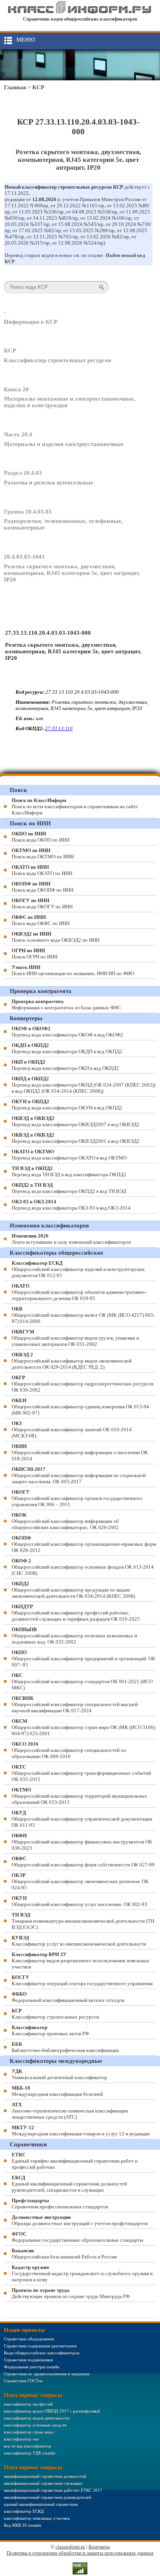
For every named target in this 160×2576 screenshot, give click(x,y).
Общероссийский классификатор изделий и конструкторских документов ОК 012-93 (78, 1269)
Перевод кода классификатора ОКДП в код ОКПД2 (67, 1048)
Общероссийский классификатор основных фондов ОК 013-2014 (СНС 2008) (83, 1567)
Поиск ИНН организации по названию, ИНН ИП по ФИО (73, 970)
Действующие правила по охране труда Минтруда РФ (71, 2293)
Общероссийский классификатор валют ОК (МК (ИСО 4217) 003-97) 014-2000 (83, 1315)
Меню (26, 40)
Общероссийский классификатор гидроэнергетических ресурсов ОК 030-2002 (83, 1384)
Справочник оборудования (29, 2339)
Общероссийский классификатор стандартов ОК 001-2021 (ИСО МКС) (82, 1681)
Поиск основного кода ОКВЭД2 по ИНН (56, 937)
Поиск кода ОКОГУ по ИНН (42, 904)
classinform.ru (70, 2547)
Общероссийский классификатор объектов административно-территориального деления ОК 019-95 (79, 1292)
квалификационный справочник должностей (45, 2476)
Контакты (99, 2547)
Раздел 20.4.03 (23, 473)
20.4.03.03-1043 (24, 557)
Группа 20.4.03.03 (28, 512)
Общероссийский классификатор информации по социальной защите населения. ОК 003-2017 (79, 1475)
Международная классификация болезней (57, 2091)
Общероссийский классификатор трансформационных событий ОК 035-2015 (81, 1773)
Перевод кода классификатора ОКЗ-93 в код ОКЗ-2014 (71, 1205)
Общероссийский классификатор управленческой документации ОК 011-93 (82, 1819)
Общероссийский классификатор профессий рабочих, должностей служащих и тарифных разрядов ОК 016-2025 (76, 1613)
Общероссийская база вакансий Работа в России (64, 2254)
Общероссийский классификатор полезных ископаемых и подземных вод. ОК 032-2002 (74, 1636)
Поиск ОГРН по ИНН (35, 954)
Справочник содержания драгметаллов (40, 2346)
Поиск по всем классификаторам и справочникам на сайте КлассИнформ (75, 806)
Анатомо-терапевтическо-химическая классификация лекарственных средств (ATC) (70, 2111)
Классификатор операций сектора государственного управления (82, 1980)
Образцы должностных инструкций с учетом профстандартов (80, 2220)
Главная (15, 87)
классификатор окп (22, 2439)
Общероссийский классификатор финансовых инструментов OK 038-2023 (82, 1842)
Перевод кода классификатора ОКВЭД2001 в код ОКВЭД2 (76, 1138)
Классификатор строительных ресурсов (57, 360)
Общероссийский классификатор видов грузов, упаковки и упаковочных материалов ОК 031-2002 (75, 1338)
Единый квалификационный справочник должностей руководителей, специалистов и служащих (69, 2184)
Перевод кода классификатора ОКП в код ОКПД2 (65, 1065)
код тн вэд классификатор (28, 2446)
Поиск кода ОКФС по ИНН (41, 920)
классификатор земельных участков (37, 2518)
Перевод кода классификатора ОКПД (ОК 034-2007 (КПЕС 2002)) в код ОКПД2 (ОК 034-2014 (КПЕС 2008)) (83, 1085)
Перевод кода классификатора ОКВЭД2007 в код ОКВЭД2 (76, 1121)
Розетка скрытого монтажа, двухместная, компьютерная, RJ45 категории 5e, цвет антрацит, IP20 (72, 573)
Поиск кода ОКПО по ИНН (41, 837)
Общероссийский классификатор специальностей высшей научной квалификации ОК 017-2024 (75, 1704)
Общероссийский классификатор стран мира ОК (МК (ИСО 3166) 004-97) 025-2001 (83, 1727)
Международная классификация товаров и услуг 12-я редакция (81, 2131)
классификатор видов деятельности (37, 2418)
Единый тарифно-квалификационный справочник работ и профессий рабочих (75, 2161)
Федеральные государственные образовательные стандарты (77, 2237)
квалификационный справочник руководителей (48, 2497)
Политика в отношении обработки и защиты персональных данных (80, 2553)
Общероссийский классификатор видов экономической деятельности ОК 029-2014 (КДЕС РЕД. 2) (72, 1361)
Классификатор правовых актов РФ (50, 2030)
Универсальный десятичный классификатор (59, 2074)
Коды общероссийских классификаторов (42, 2353)
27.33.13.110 (59, 728)
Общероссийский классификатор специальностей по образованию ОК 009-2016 (69, 1750)
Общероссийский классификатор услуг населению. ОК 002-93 (79, 1901)
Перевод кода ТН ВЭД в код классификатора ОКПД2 (69, 1171)
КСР (38, 87)
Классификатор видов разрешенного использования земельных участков (81, 1961)
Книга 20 (16, 389)
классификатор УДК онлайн (30, 2453)
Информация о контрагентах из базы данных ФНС (66, 1004)
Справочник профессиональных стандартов (60, 2204)
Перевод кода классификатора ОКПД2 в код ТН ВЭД (69, 1188)
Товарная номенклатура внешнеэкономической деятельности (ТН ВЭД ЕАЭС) (83, 1921)
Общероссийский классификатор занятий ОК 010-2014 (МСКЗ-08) (72, 1429)
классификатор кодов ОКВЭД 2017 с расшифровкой (52, 2411)
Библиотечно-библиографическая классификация (65, 2047)
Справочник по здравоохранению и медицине (47, 2374)
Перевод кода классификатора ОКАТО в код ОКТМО (69, 1155)
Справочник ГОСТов (23, 2381)
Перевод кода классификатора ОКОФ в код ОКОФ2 (67, 1032)
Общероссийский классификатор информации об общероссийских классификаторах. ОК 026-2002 (65, 1521)
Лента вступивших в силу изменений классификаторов (71, 1239)
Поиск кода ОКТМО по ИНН (43, 853)
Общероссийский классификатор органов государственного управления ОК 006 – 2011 (77, 1498)
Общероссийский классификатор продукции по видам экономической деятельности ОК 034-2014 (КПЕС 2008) (73, 1590)
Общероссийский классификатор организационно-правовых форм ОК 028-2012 (84, 1544)
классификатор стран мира (29, 2432)
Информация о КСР (31, 322)
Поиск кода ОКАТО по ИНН (42, 870)
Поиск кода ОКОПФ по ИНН (43, 887)
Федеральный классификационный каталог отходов (68, 1997)
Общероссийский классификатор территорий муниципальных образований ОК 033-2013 (79, 1796)
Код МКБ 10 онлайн (23, 2525)
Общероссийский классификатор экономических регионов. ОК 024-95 (80, 1881)
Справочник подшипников (28, 2360)
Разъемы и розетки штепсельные (49, 483)
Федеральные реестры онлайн (32, 2367)
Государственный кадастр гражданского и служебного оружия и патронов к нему (82, 2273)
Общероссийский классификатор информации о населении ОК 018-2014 (80, 1452)
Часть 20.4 (18, 434)
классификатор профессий (28, 2404)
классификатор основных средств (35, 2425)
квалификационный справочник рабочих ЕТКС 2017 (53, 2490)
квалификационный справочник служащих (43, 2483)
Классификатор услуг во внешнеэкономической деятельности (79, 1941)
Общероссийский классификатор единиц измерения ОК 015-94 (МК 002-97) (80, 1407)
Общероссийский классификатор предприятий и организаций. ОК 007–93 (83, 1659)
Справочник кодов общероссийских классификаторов (80, 19)
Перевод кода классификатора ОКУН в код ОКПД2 (67, 1105)
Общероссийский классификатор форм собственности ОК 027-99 (83, 1862)
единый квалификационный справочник (41, 2504)
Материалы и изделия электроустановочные (64, 444)
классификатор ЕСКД (24, 2511)
